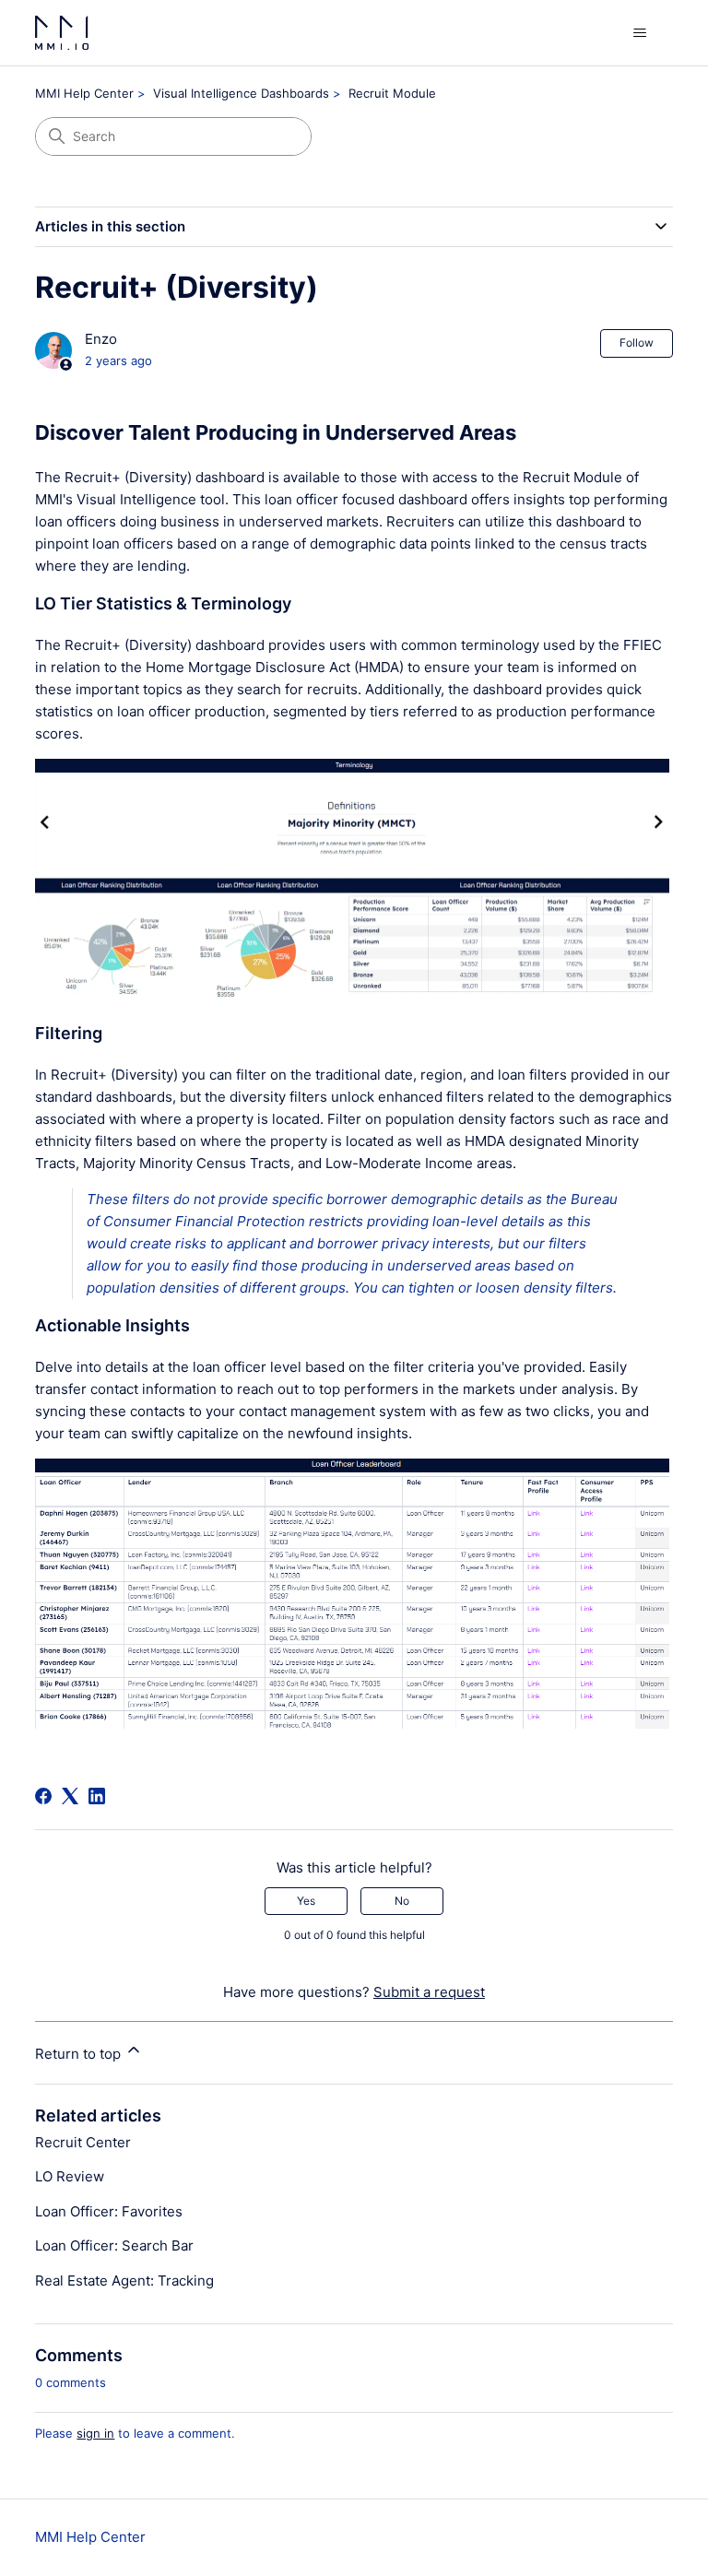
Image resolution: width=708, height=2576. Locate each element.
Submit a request (429, 1992)
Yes (306, 1901)
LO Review (70, 2176)
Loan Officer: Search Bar (114, 2245)
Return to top (80, 2054)
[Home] (62, 33)
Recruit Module (392, 93)
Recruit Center (83, 2142)
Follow (637, 343)
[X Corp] (70, 1796)
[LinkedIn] (97, 1796)
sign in (95, 2433)
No (402, 1901)
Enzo (101, 339)
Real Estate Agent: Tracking (124, 2281)
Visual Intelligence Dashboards (241, 93)
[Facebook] (43, 1796)
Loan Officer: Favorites (109, 2211)
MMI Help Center (84, 93)
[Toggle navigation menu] (640, 33)
